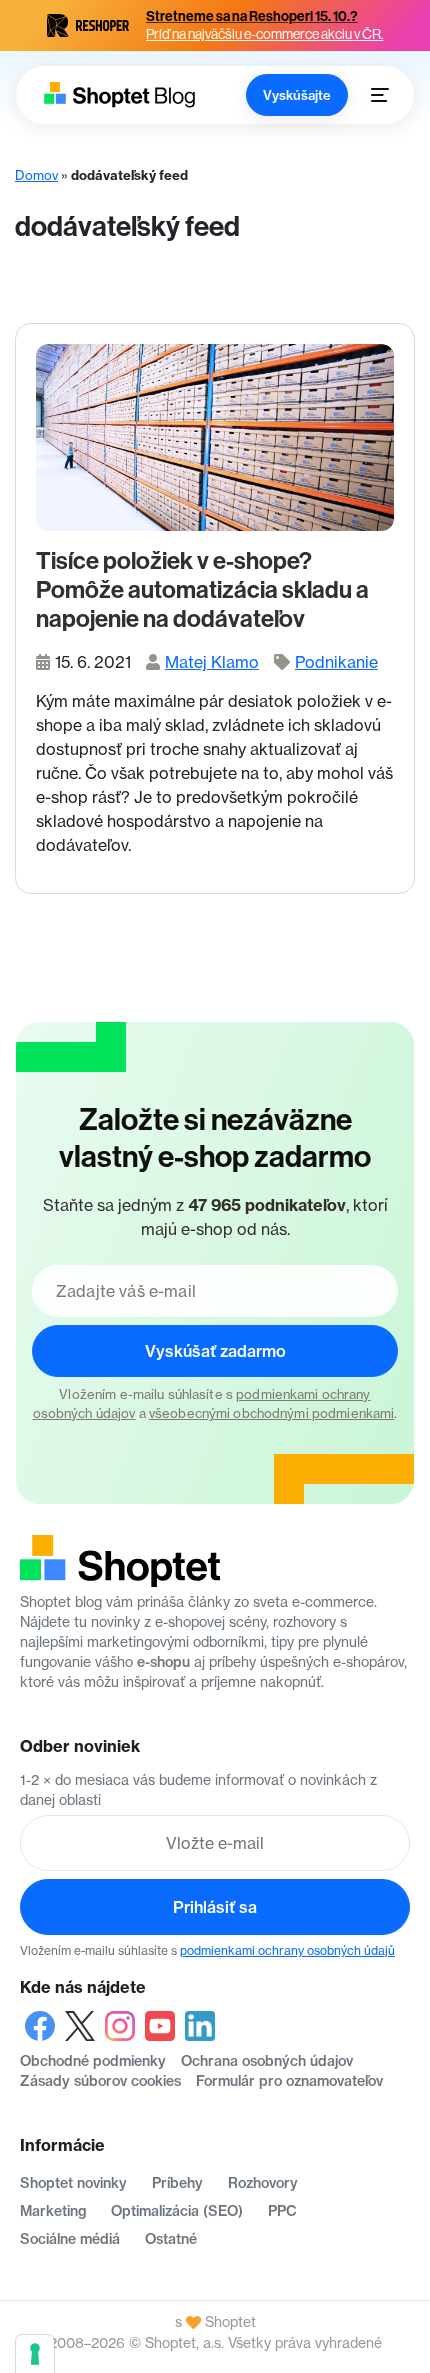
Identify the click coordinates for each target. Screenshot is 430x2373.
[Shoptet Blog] (118, 94)
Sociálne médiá (70, 2239)
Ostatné (171, 2239)
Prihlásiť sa (215, 1907)
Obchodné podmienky (93, 2061)
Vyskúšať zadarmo (215, 1351)
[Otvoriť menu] (380, 95)
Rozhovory (263, 2183)
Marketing (53, 2211)
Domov (36, 175)
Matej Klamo (212, 662)
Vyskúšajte (297, 95)
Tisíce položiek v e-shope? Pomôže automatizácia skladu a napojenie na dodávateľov (202, 590)
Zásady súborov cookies (100, 2081)
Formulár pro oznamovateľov (289, 2081)
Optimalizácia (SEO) (177, 2211)
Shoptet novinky (73, 2183)
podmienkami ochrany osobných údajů (287, 1950)
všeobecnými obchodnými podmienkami (271, 1413)
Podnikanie (336, 662)
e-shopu (163, 1662)
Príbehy (177, 2183)
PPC (282, 2211)
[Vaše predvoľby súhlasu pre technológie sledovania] (35, 2354)
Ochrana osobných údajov (267, 2061)
